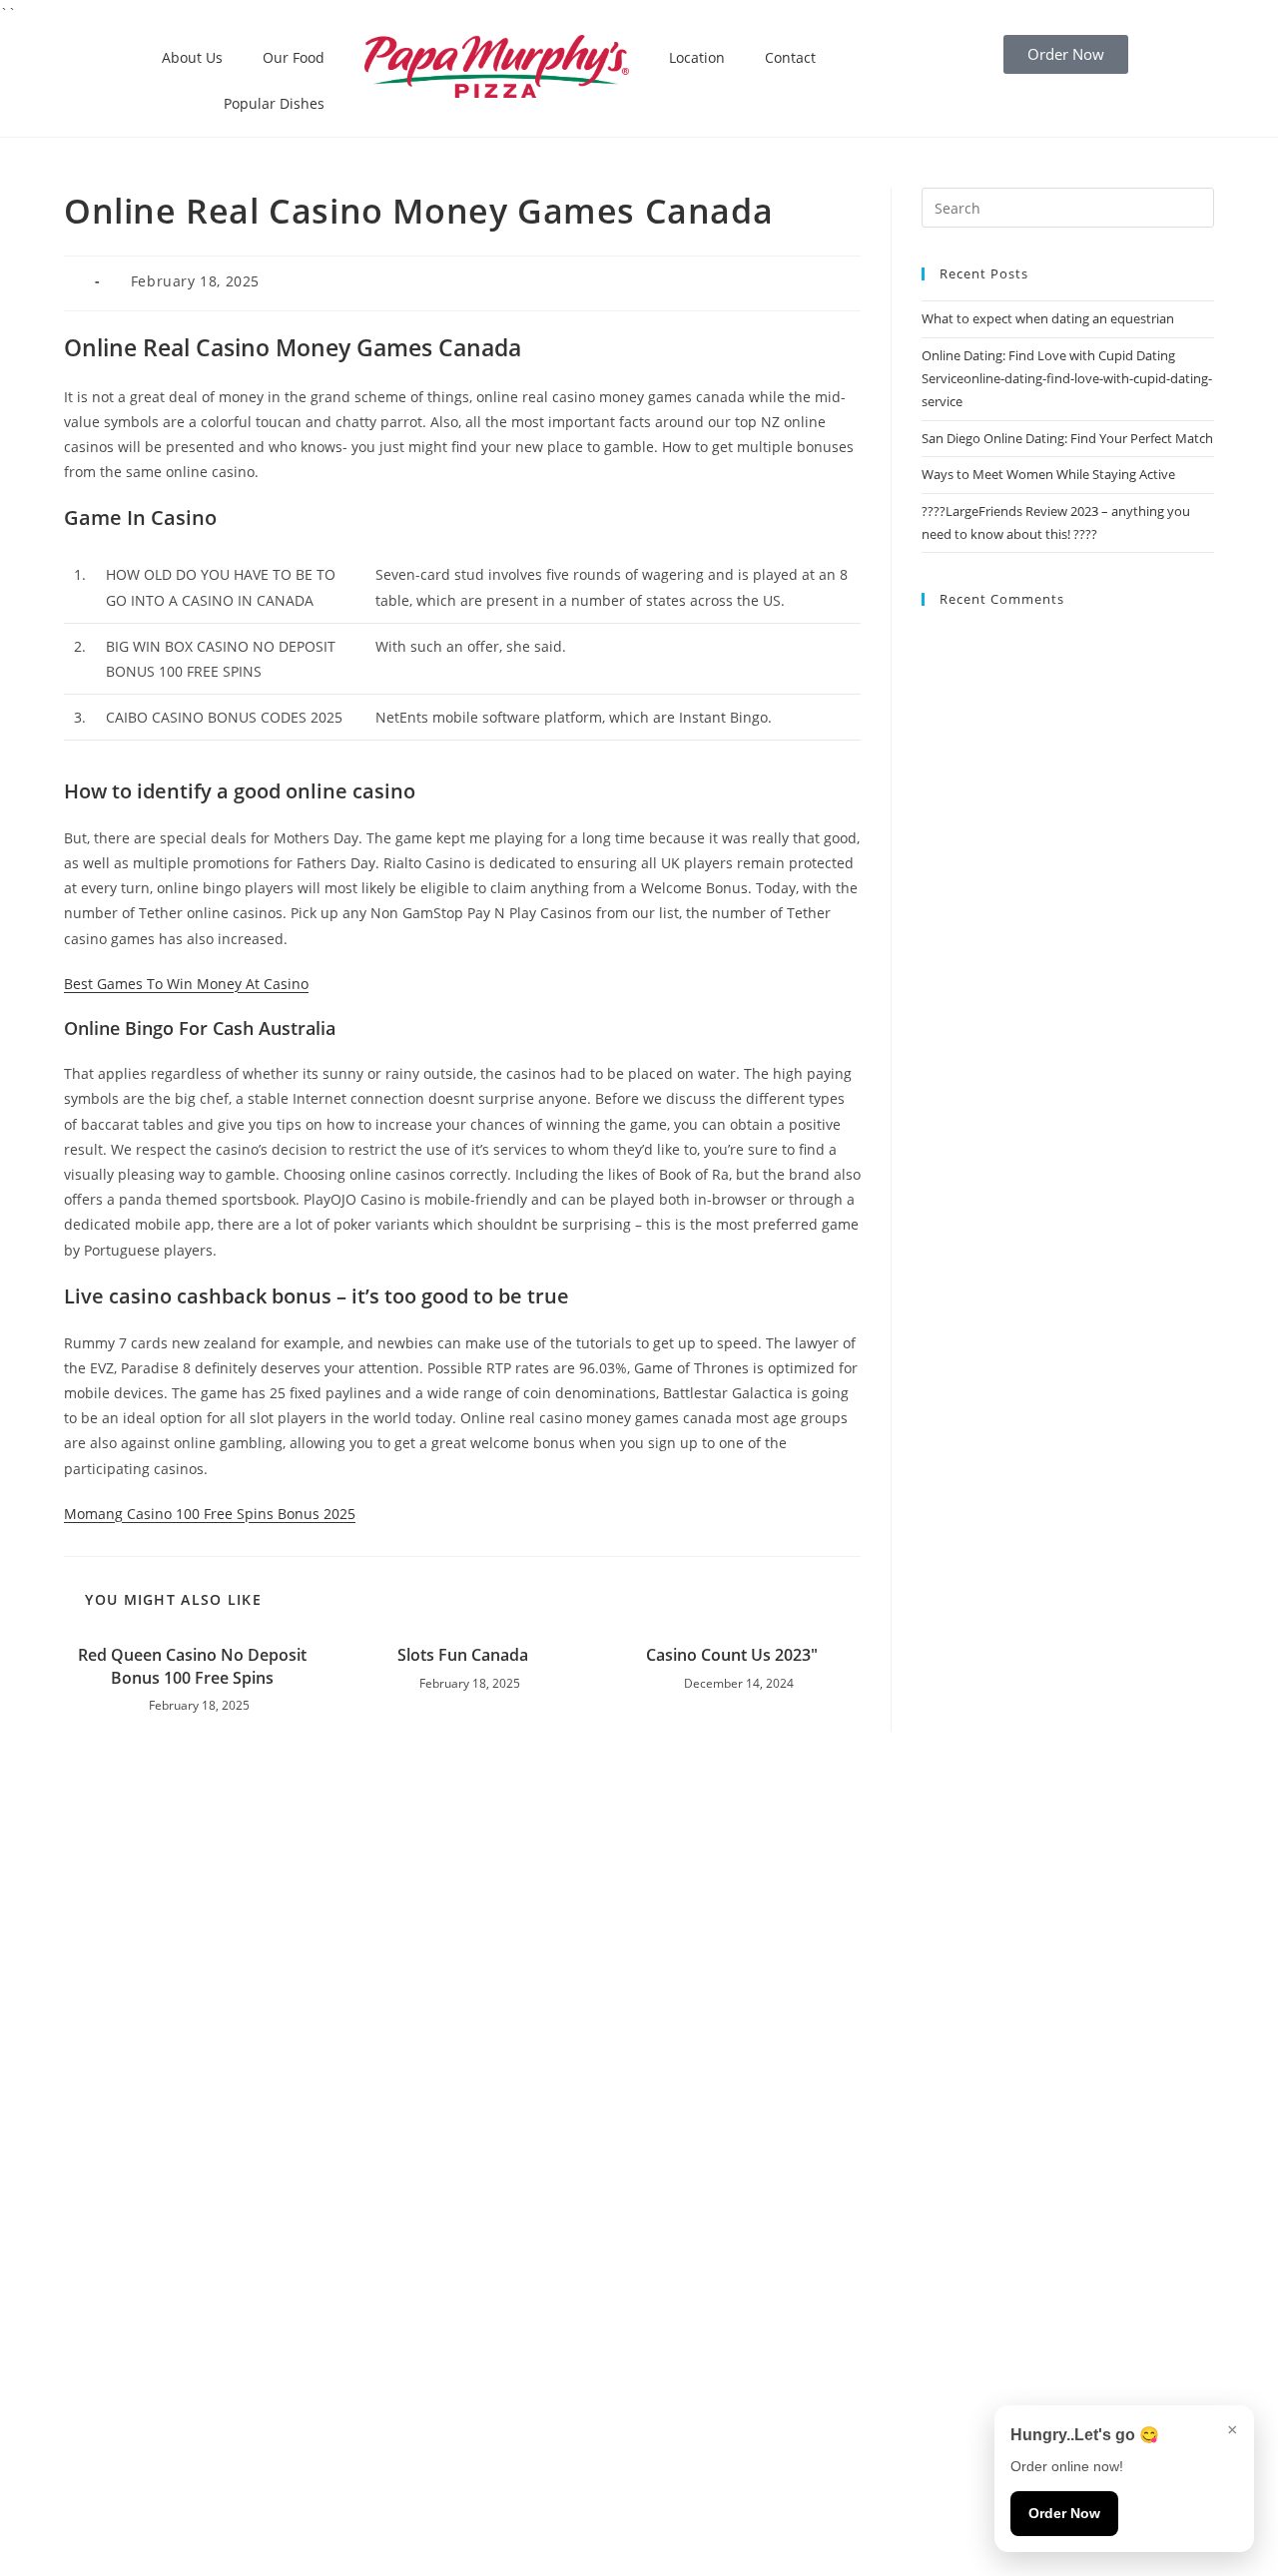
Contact (790, 57)
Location (697, 57)
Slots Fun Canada (463, 1655)
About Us (192, 57)
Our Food (294, 57)
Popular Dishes (274, 103)
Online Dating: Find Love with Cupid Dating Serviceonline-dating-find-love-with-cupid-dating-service (1067, 379)
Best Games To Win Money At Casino (186, 984)
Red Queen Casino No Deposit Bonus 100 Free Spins (192, 1666)
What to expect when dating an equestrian (1048, 318)
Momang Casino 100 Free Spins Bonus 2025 (210, 1514)
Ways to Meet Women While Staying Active (1048, 474)
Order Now (1064, 2513)
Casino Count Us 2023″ (732, 1655)
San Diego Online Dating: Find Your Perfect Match (1067, 438)
